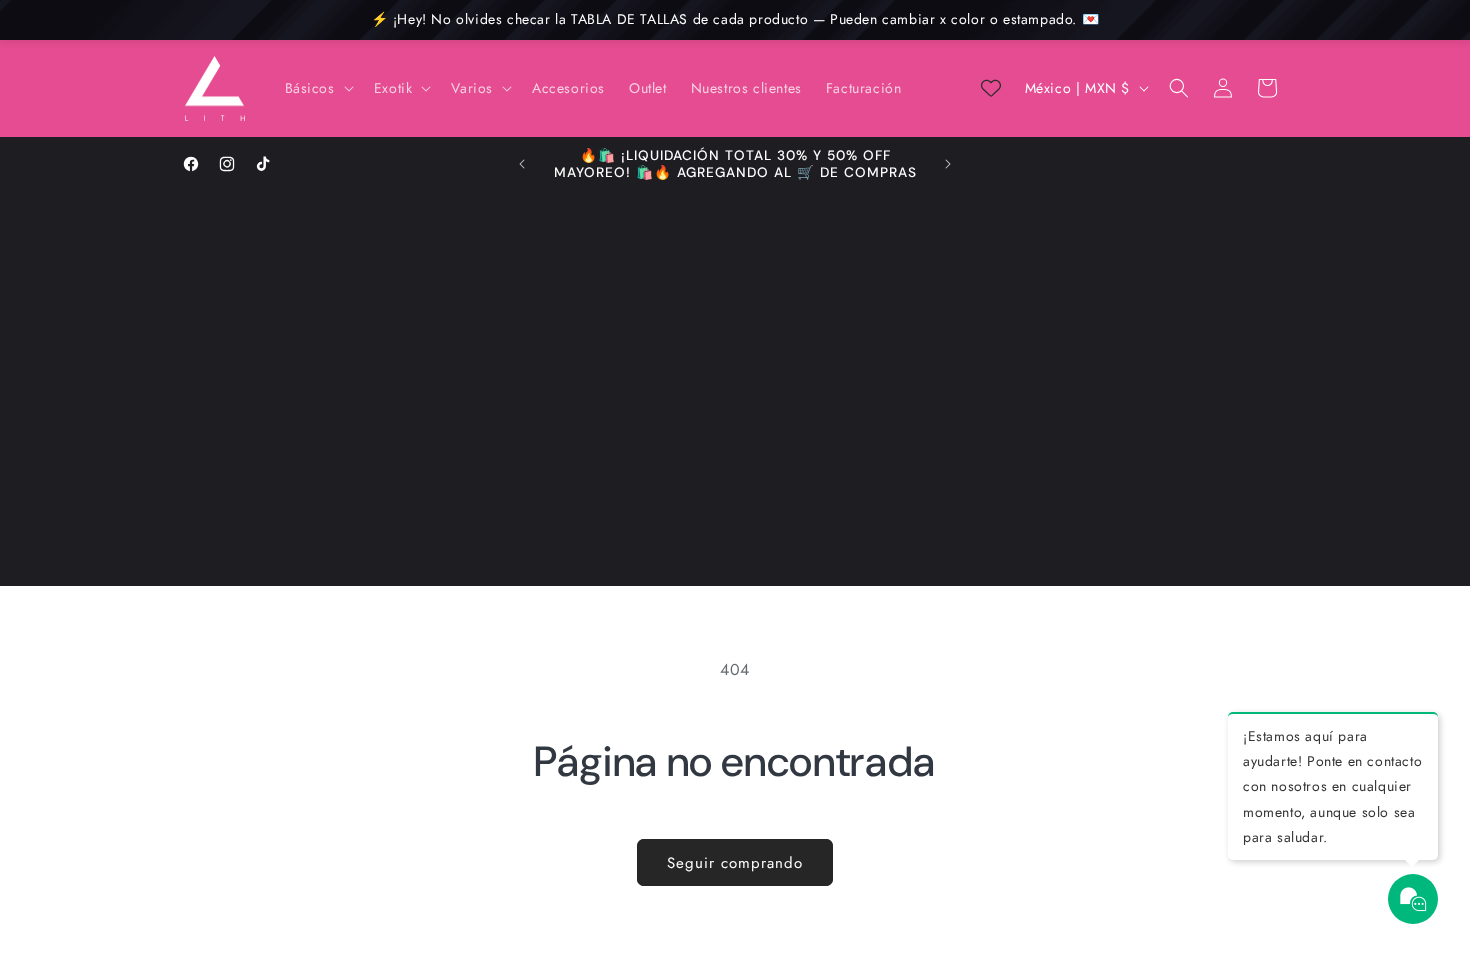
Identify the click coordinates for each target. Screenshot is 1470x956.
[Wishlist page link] (991, 88)
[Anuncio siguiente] (948, 164)
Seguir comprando (735, 863)
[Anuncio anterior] (522, 164)
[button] (317, 88)
